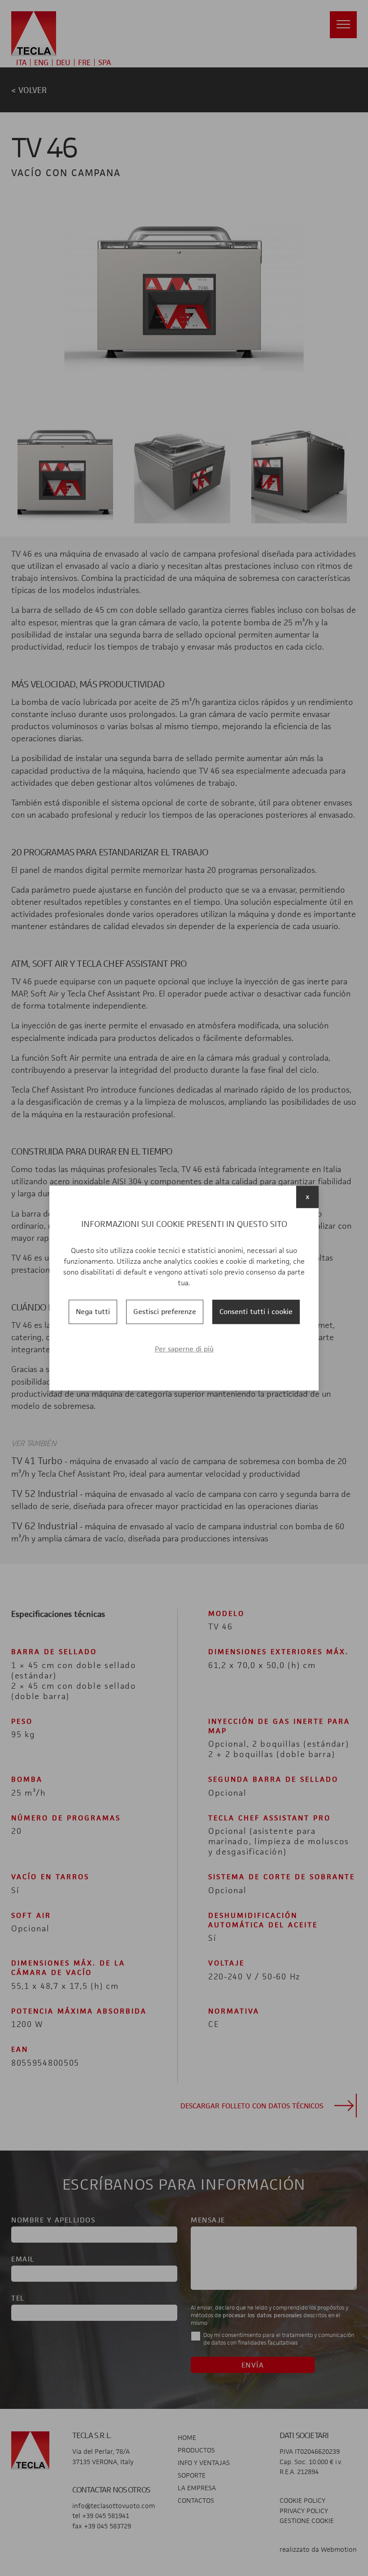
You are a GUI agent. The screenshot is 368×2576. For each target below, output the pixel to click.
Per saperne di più (184, 1349)
